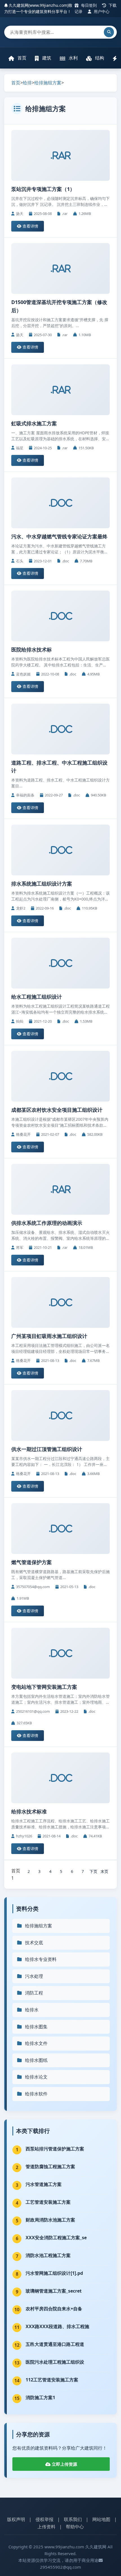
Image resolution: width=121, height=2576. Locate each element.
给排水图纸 (36, 2060)
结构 (99, 58)
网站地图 (101, 2519)
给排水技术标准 (29, 1811)
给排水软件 (36, 2094)
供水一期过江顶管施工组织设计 (47, 1449)
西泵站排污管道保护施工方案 (55, 2149)
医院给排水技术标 (32, 649)
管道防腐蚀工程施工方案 (50, 2167)
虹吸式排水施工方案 (34, 423)
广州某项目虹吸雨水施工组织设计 (49, 1336)
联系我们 (73, 2519)
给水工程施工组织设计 (37, 997)
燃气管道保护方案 (32, 1562)
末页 (104, 1871)
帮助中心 (75, 2527)
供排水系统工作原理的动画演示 (47, 1223)
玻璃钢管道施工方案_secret (54, 2291)
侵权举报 (44, 2519)
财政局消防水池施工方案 (50, 2220)
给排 (27, 83)
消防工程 (34, 1993)
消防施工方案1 (40, 2397)
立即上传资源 (64, 2464)
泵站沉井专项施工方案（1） (43, 189)
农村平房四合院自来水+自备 (54, 2309)
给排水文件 (36, 2043)
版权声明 (16, 2519)
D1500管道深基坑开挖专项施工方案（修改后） (59, 306)
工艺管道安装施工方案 (48, 2202)
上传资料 (46, 2527)
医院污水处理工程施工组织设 (55, 2362)
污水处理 (34, 1976)
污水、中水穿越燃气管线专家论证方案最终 (59, 536)
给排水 (32, 2010)
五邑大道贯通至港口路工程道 (55, 2344)
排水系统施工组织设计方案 (42, 884)
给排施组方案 (48, 83)
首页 (21, 58)
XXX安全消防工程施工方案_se (56, 2238)
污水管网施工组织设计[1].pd (54, 2273)
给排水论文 (36, 2077)
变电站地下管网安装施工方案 (44, 1687)
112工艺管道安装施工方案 (52, 2380)
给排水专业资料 (41, 1959)
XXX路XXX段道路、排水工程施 (57, 2326)
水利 (73, 58)
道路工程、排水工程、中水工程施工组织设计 (59, 767)
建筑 (46, 58)
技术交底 (34, 1943)
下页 (93, 1871)
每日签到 (88, 5)
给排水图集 (36, 2027)
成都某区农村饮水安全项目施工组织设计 (57, 1110)
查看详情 (30, 226)
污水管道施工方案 (44, 2184)
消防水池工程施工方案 (48, 2255)
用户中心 (101, 11)
